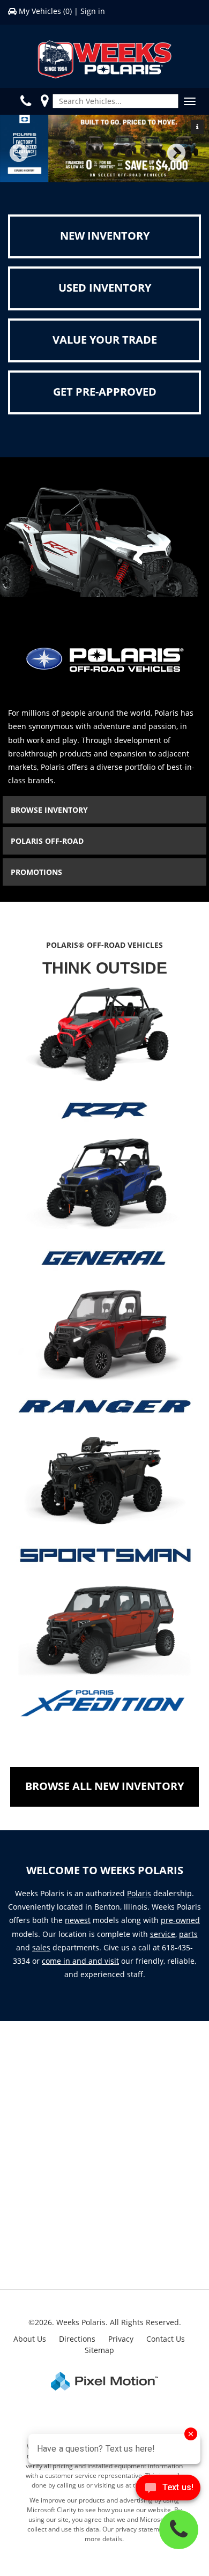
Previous (42, 161)
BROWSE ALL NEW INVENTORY (104, 1786)
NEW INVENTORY (105, 236)
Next (194, 161)
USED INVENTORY (105, 288)
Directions (77, 2339)
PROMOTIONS (36, 872)
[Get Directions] (44, 101)
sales (41, 1947)
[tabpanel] (104, 149)
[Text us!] (168, 2490)
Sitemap (99, 2350)
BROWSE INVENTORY (49, 810)
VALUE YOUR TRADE (105, 340)
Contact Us (166, 2339)
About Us (30, 2339)
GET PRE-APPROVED (105, 392)
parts (188, 1934)
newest (78, 1920)
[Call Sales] (28, 101)
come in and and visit (80, 1961)
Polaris (139, 1893)
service (163, 1934)
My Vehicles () (45, 11)
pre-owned (180, 1920)
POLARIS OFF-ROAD (47, 841)
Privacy (121, 2339)
